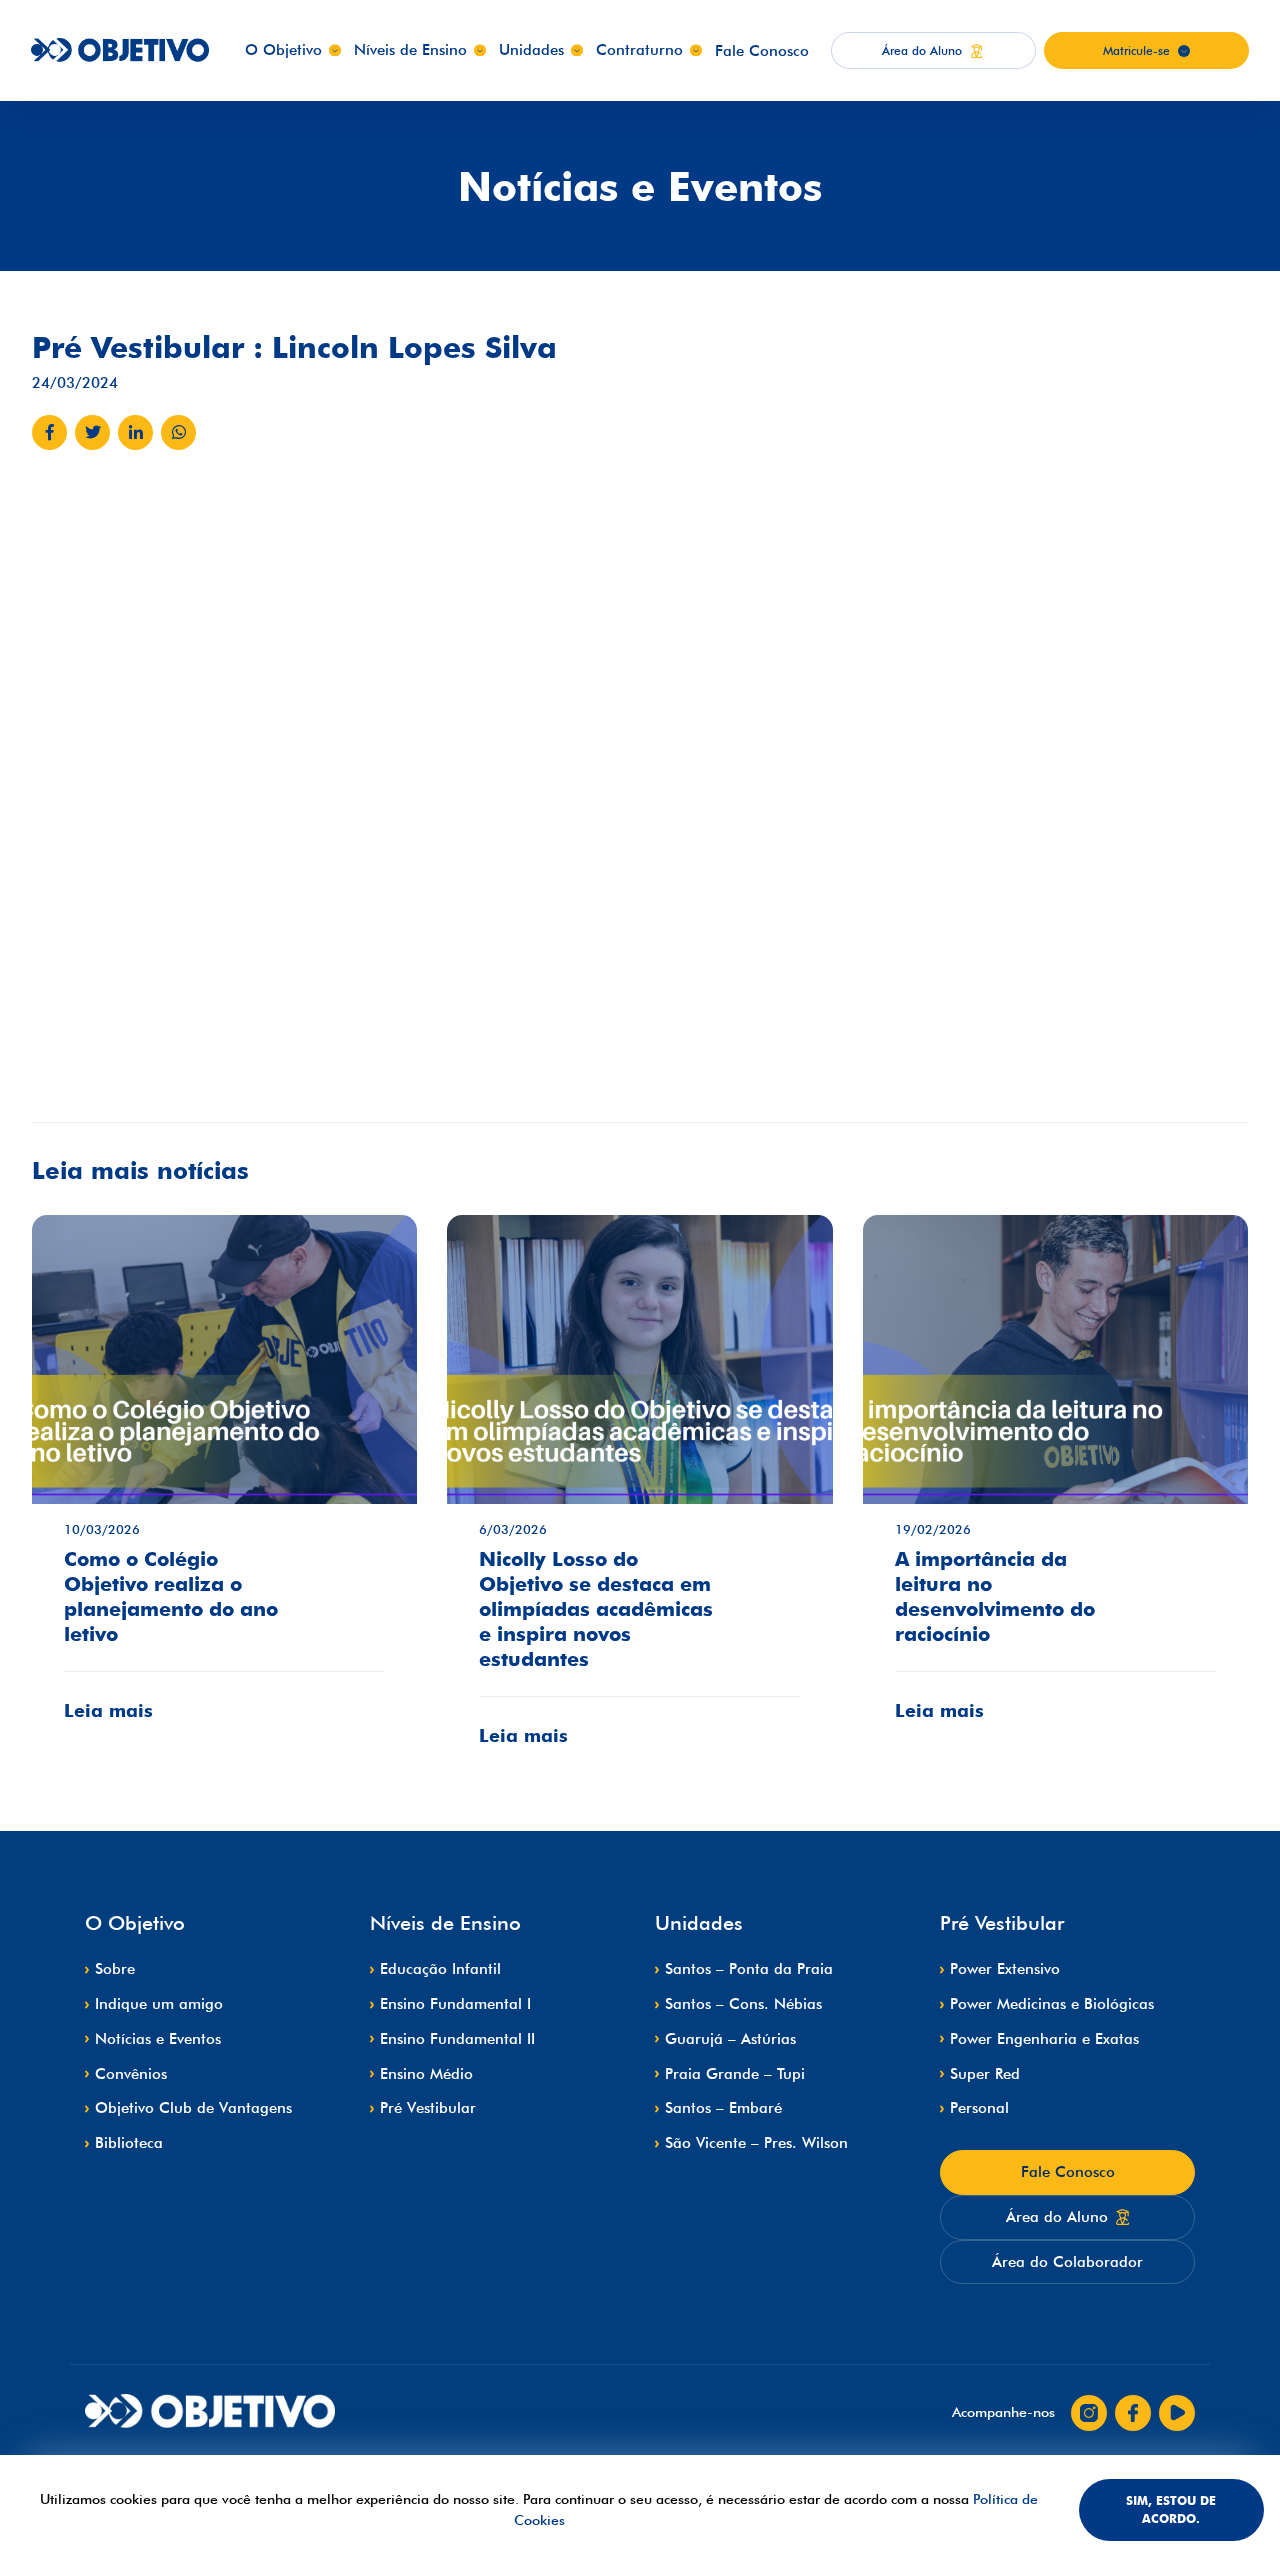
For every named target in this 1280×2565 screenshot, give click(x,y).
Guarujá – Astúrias (730, 2039)
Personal (979, 2108)
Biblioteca (129, 2143)
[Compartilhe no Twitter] (92, 432)
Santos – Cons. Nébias (743, 2004)
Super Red (985, 2074)
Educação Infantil (440, 1969)
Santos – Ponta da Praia (749, 1969)
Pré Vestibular (428, 2108)
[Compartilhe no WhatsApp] (178, 432)
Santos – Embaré (723, 2108)
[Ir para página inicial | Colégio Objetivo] (210, 2412)
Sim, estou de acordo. (1171, 2509)
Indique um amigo (159, 2004)
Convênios (131, 2074)
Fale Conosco (762, 51)
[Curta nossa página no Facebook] (1133, 2413)
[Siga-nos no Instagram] (1089, 2413)
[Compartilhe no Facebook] (49, 432)
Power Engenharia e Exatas (1044, 2039)
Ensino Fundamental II (457, 2039)
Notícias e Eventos (158, 2039)
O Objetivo (283, 50)
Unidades (531, 50)
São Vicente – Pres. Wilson (756, 2143)
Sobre (115, 1969)
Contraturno (639, 50)
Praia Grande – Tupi (735, 2074)
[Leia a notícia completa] (224, 1482)
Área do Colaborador (1067, 2262)
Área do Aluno (1057, 2217)
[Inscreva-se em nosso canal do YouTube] (1177, 2413)
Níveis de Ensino (410, 50)
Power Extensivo (1005, 1969)
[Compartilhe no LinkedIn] (135, 432)
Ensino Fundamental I (455, 2004)
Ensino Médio (426, 2074)
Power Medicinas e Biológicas (1052, 2004)
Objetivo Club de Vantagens (193, 2108)
